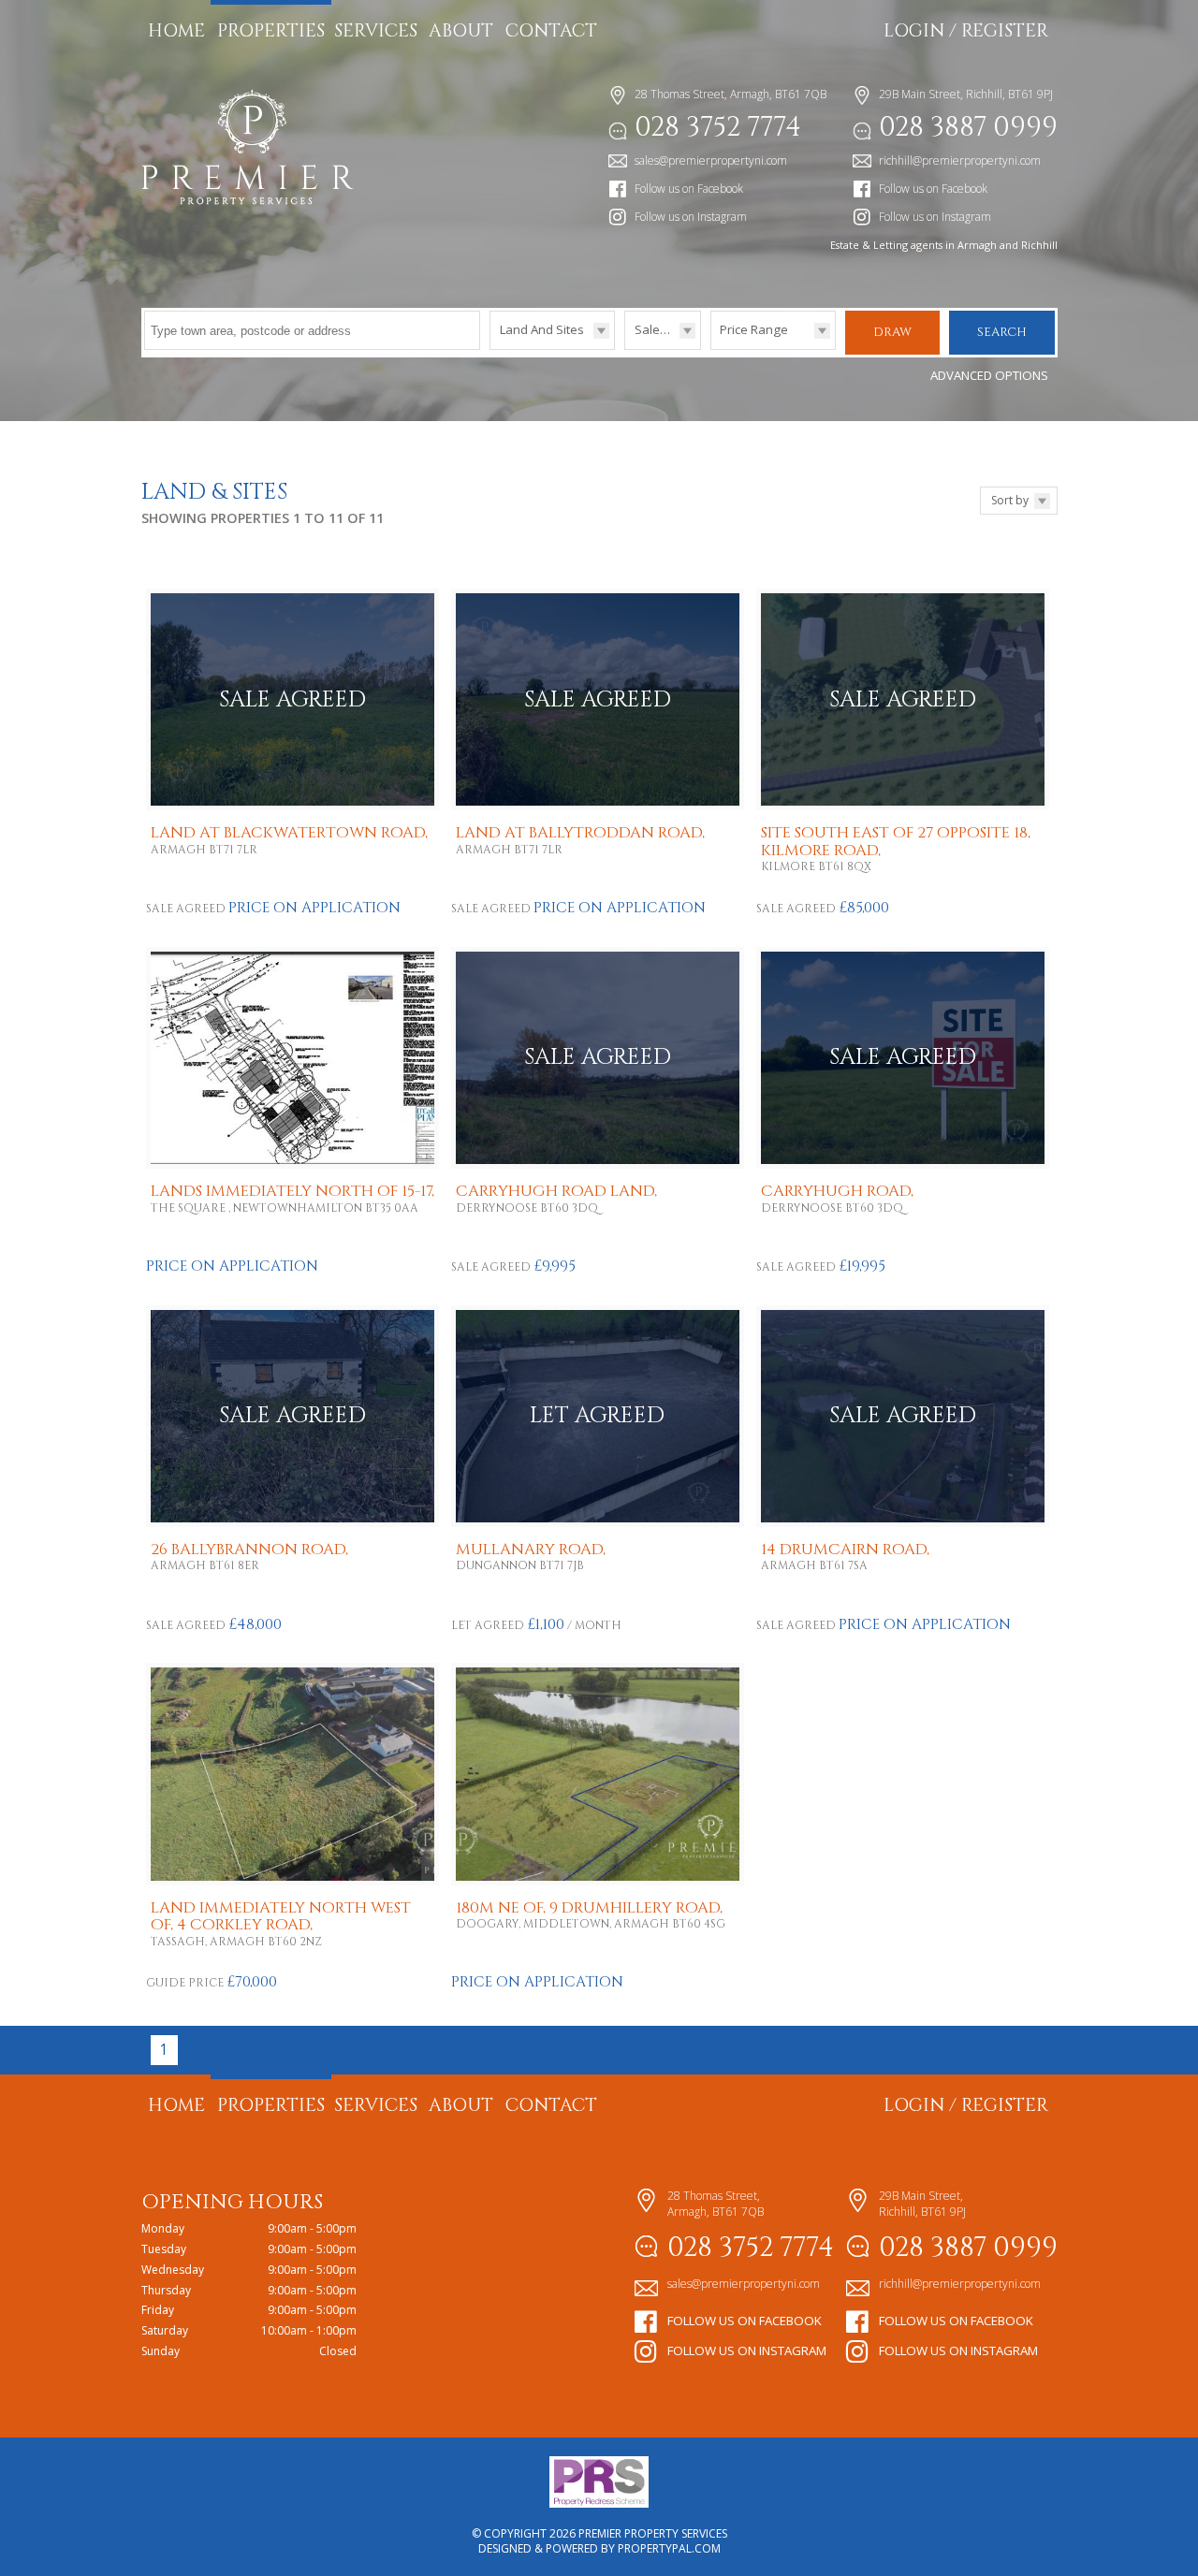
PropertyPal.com (669, 2548)
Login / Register (966, 31)
